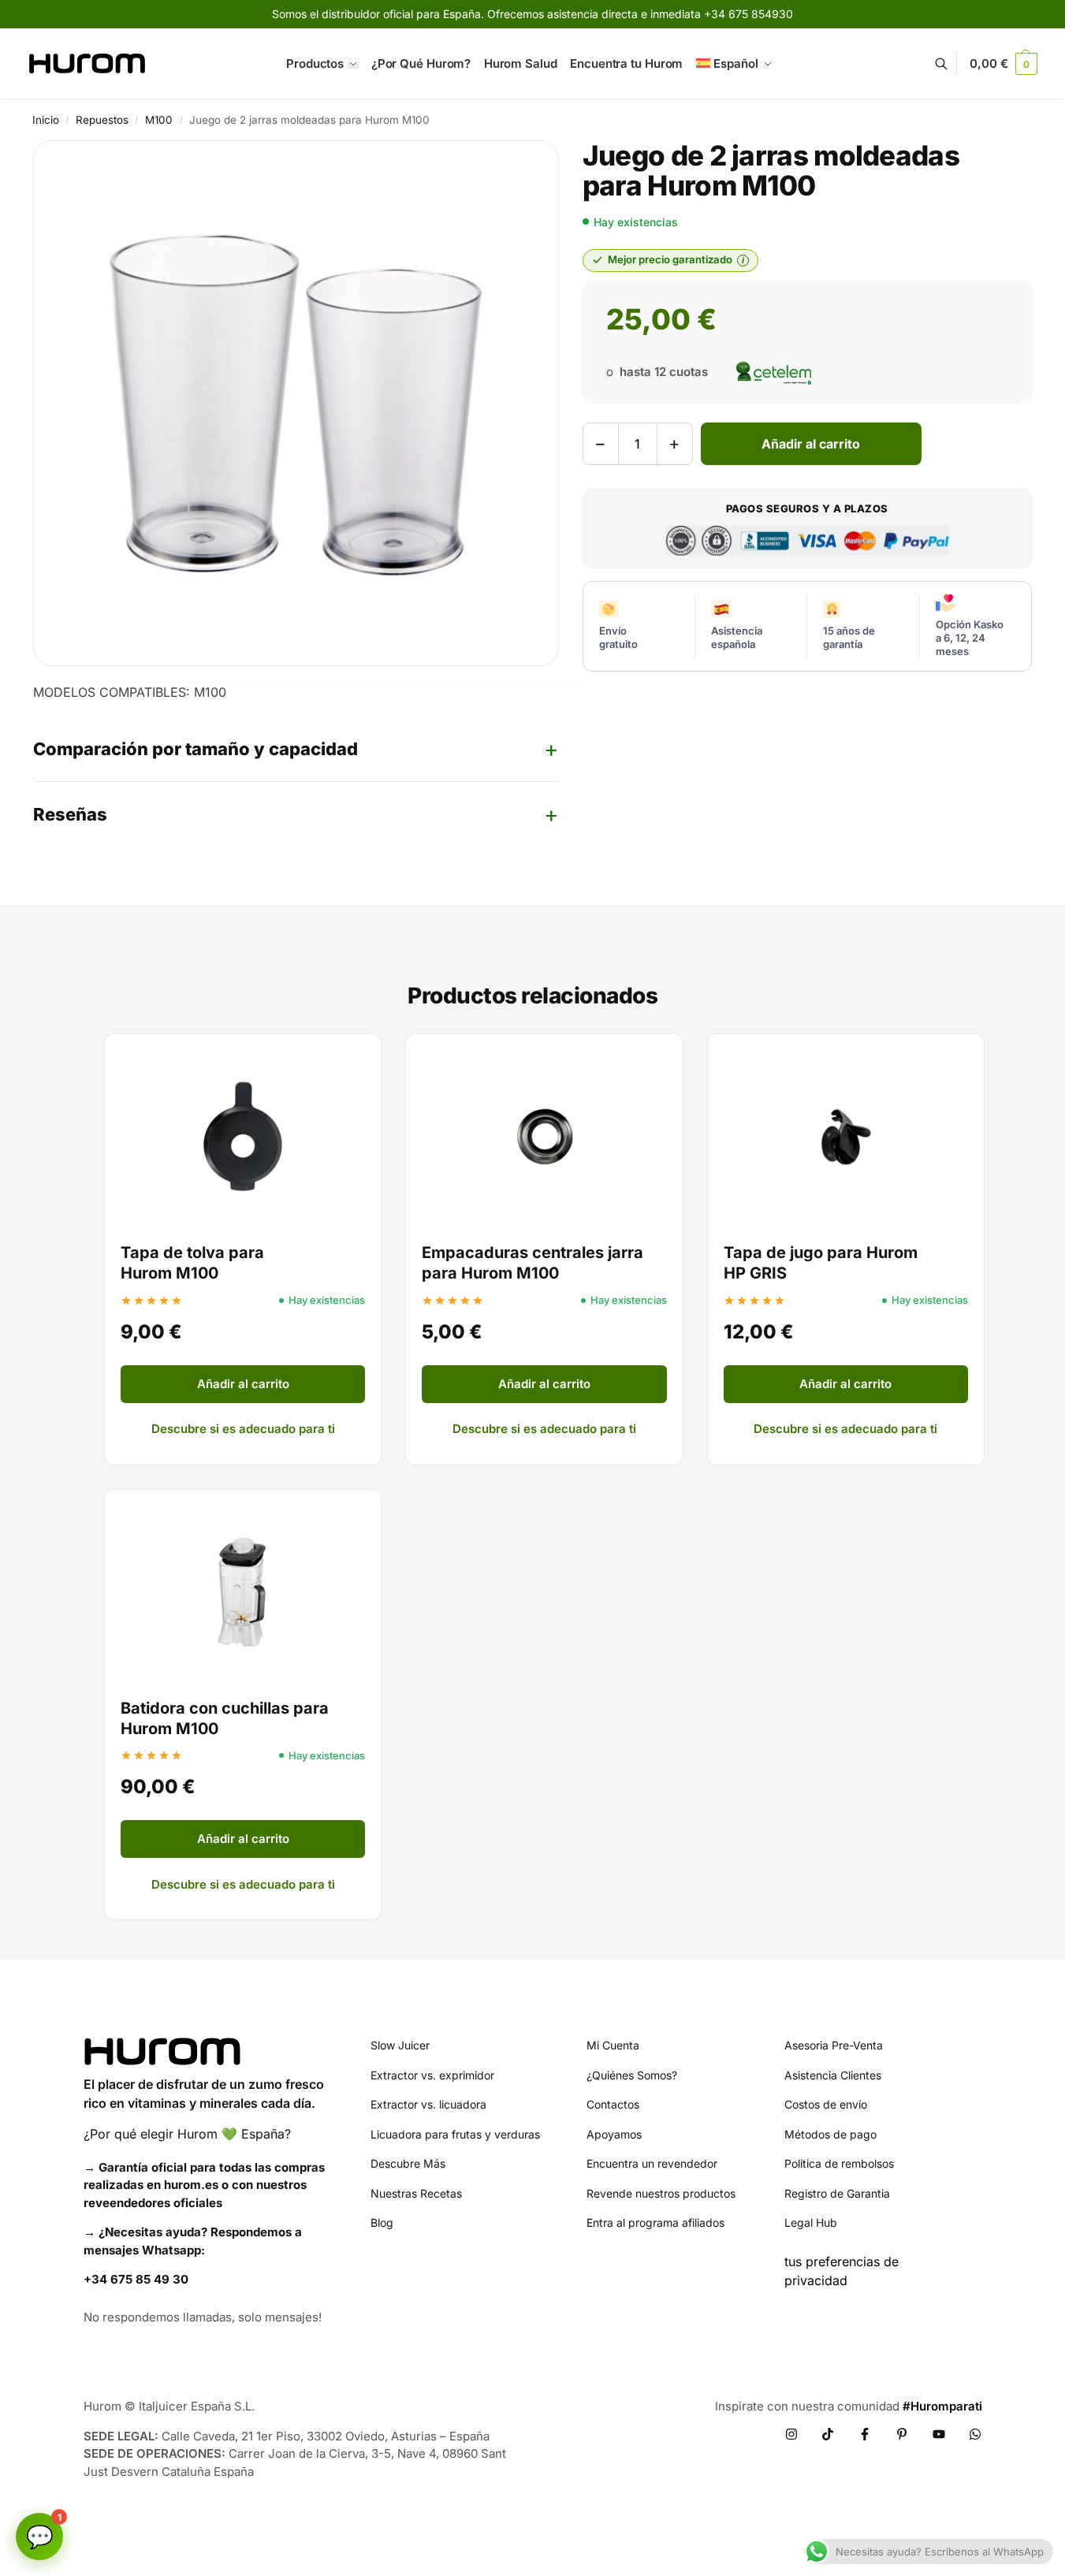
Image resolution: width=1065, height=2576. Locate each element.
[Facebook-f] (865, 2434)
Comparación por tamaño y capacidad (195, 749)
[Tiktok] (828, 2434)
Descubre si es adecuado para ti (243, 1429)
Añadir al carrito (811, 444)
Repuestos (102, 120)
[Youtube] (939, 2434)
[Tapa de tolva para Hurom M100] (243, 1137)
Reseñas (70, 814)
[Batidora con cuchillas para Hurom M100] (243, 1592)
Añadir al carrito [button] (243, 1384)
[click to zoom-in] (296, 403)
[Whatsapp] (975, 2434)
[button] (1003, 64)
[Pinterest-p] (902, 2434)
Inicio (46, 120)
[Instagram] (791, 2434)
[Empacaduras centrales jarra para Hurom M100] (544, 1137)
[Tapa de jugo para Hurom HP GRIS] (846, 1137)
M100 (159, 120)
